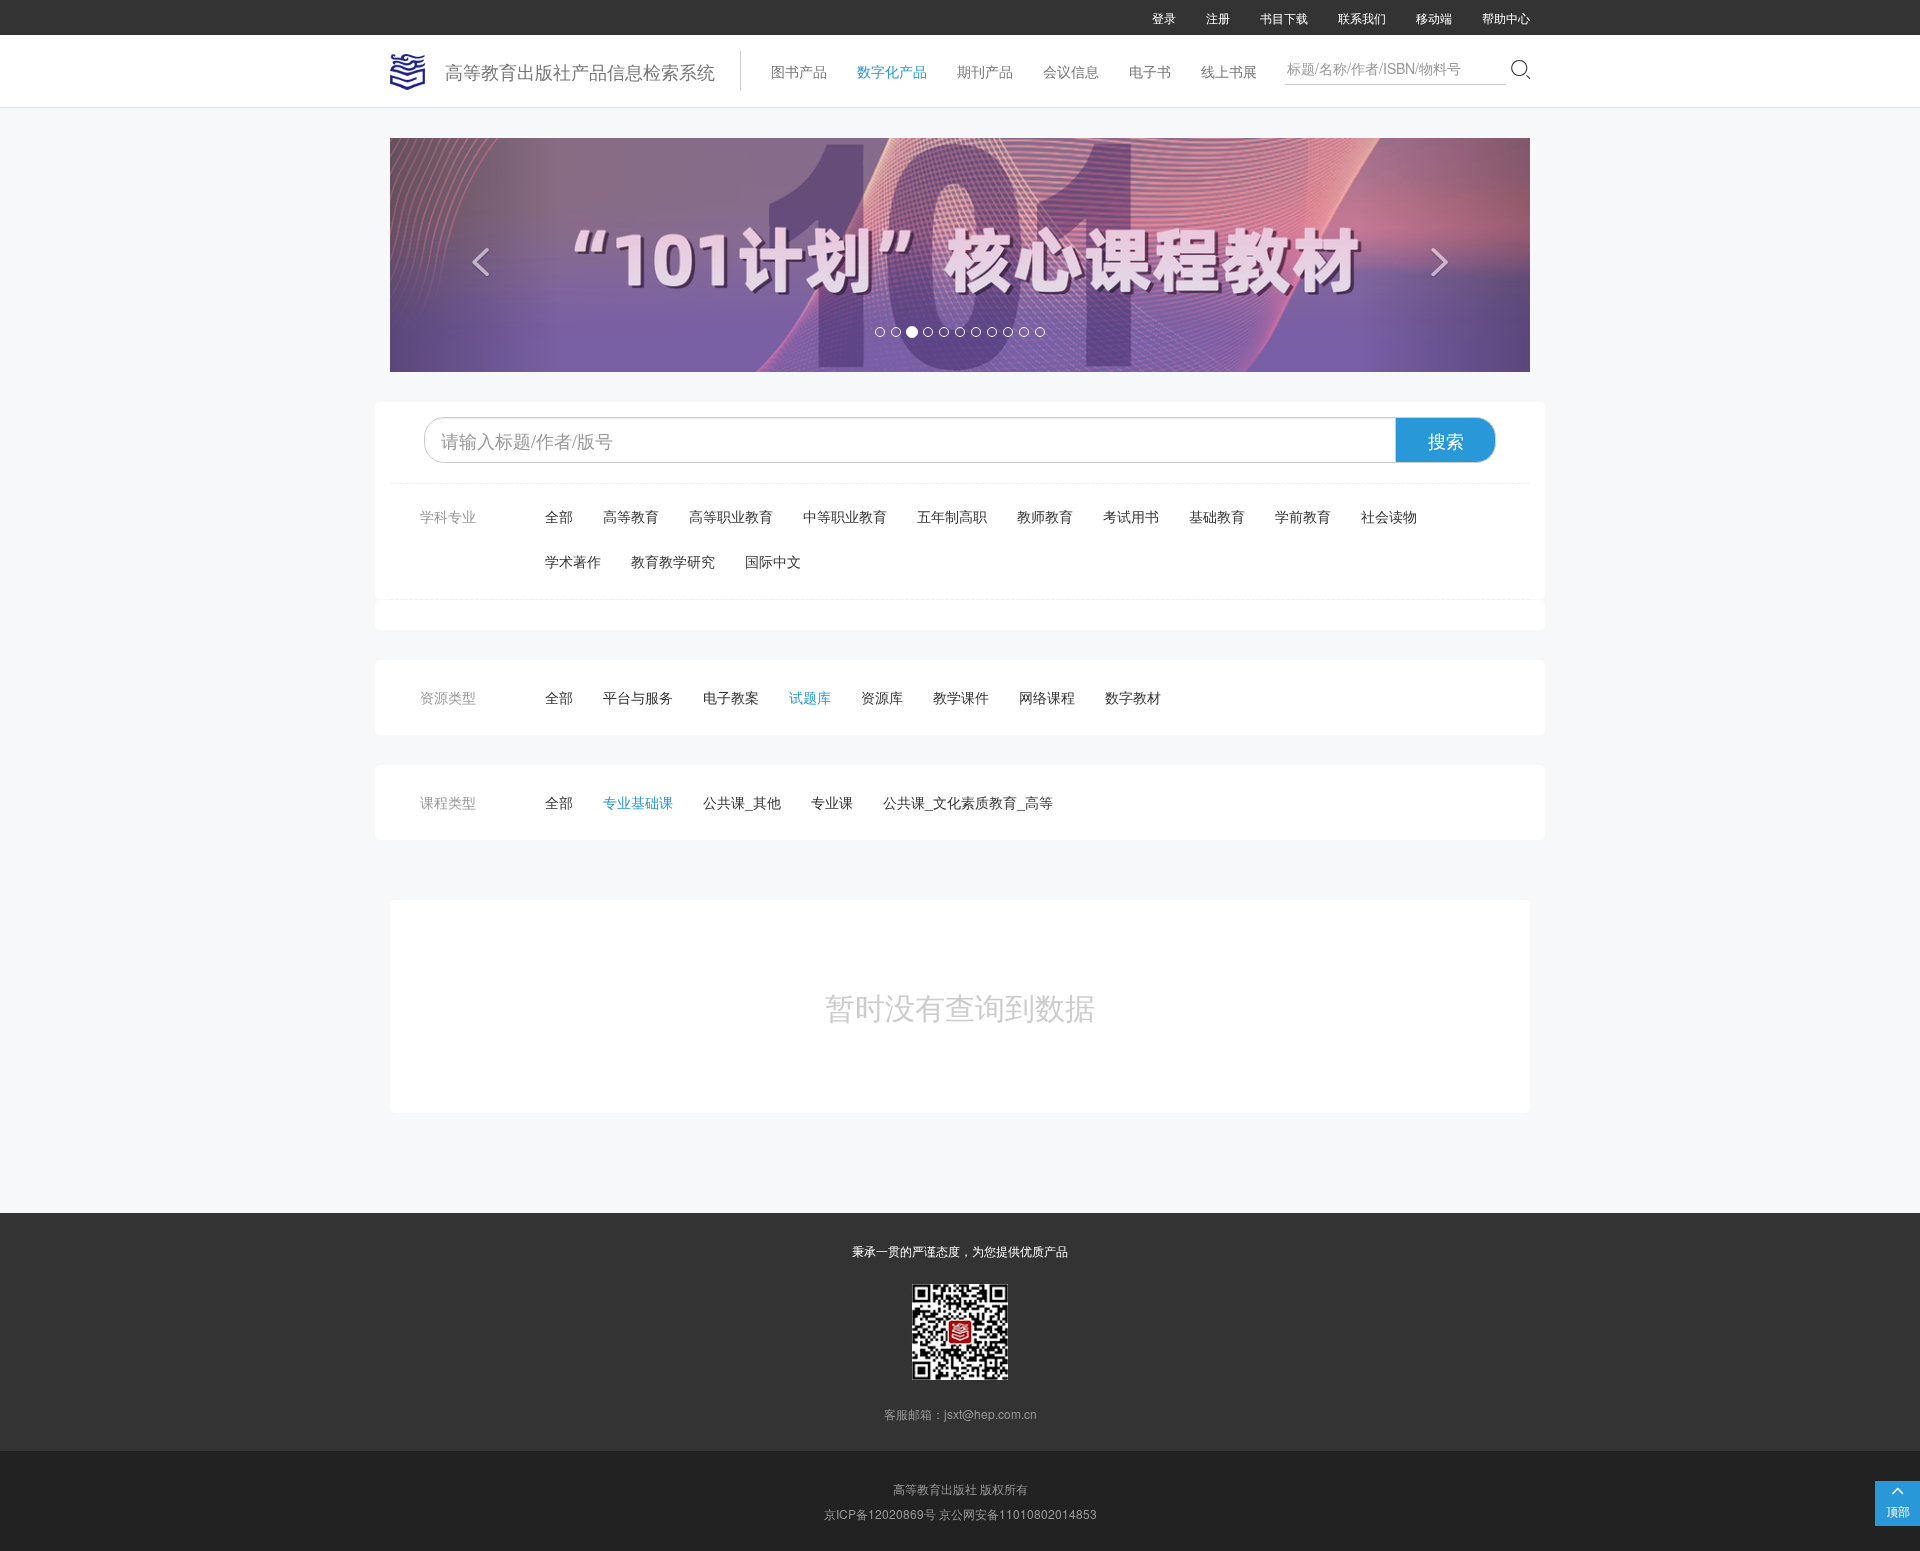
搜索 (1446, 440)
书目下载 (1284, 17)
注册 (1218, 17)
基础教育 (1217, 516)
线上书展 (1229, 71)
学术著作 (573, 561)
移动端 (1434, 17)
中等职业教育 (845, 516)
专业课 (832, 802)
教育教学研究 (673, 561)
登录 (1164, 17)
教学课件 (961, 697)
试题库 (810, 697)
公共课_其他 (742, 802)
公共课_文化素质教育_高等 (968, 802)
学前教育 (1303, 516)
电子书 (1150, 71)
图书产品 (799, 71)
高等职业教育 (731, 516)
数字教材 (1133, 697)
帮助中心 (1506, 17)
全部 (559, 516)
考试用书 (1131, 516)
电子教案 (731, 697)
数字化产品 (892, 71)
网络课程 (1047, 697)
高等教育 (631, 516)
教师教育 (1045, 516)
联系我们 (1362, 17)
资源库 (882, 697)
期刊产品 (985, 71)
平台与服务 (638, 697)
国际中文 (773, 561)
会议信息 (1071, 71)
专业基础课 (638, 802)
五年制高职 (952, 516)
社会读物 (1389, 516)
